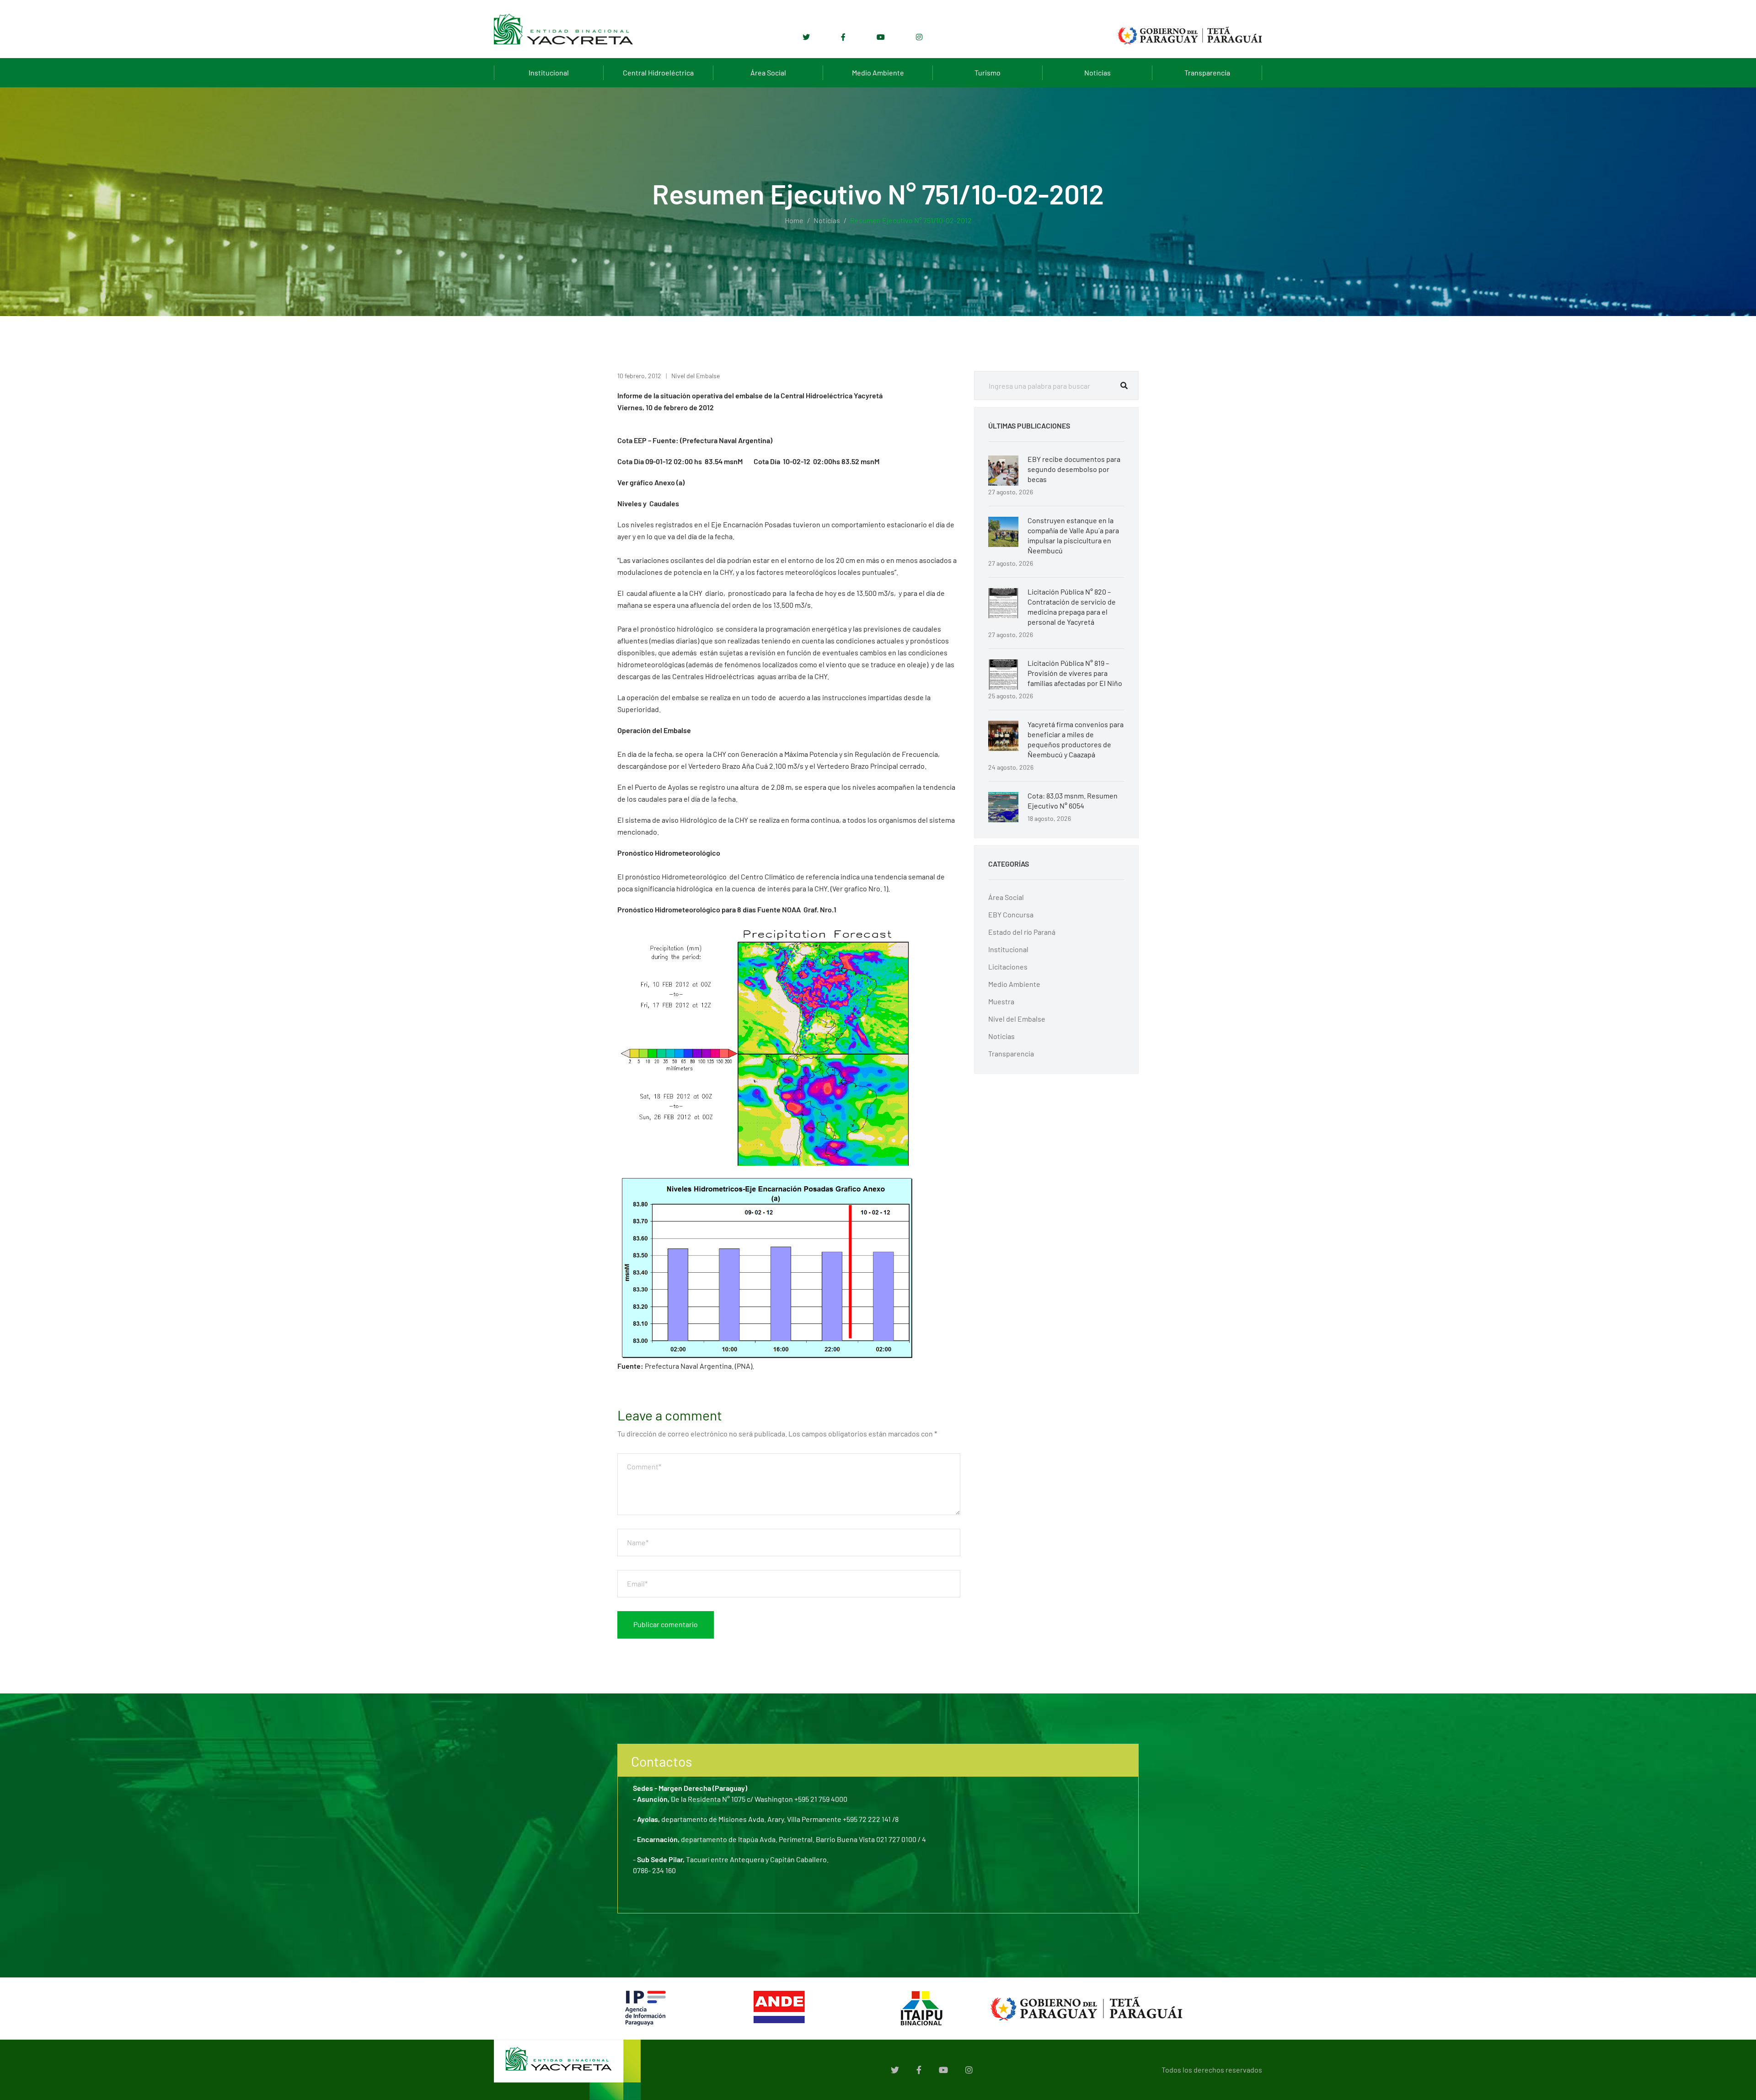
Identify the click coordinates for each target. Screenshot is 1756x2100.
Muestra (1001, 1001)
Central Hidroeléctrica (658, 72)
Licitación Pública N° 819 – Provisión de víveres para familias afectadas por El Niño (1075, 673)
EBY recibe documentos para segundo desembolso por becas (1074, 469)
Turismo (988, 72)
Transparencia (1207, 72)
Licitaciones (1008, 967)
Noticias (1097, 72)
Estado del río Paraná (1022, 932)
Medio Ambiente (878, 72)
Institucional (549, 72)
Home (794, 220)
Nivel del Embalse (696, 376)
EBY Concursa (1011, 914)
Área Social (768, 72)
